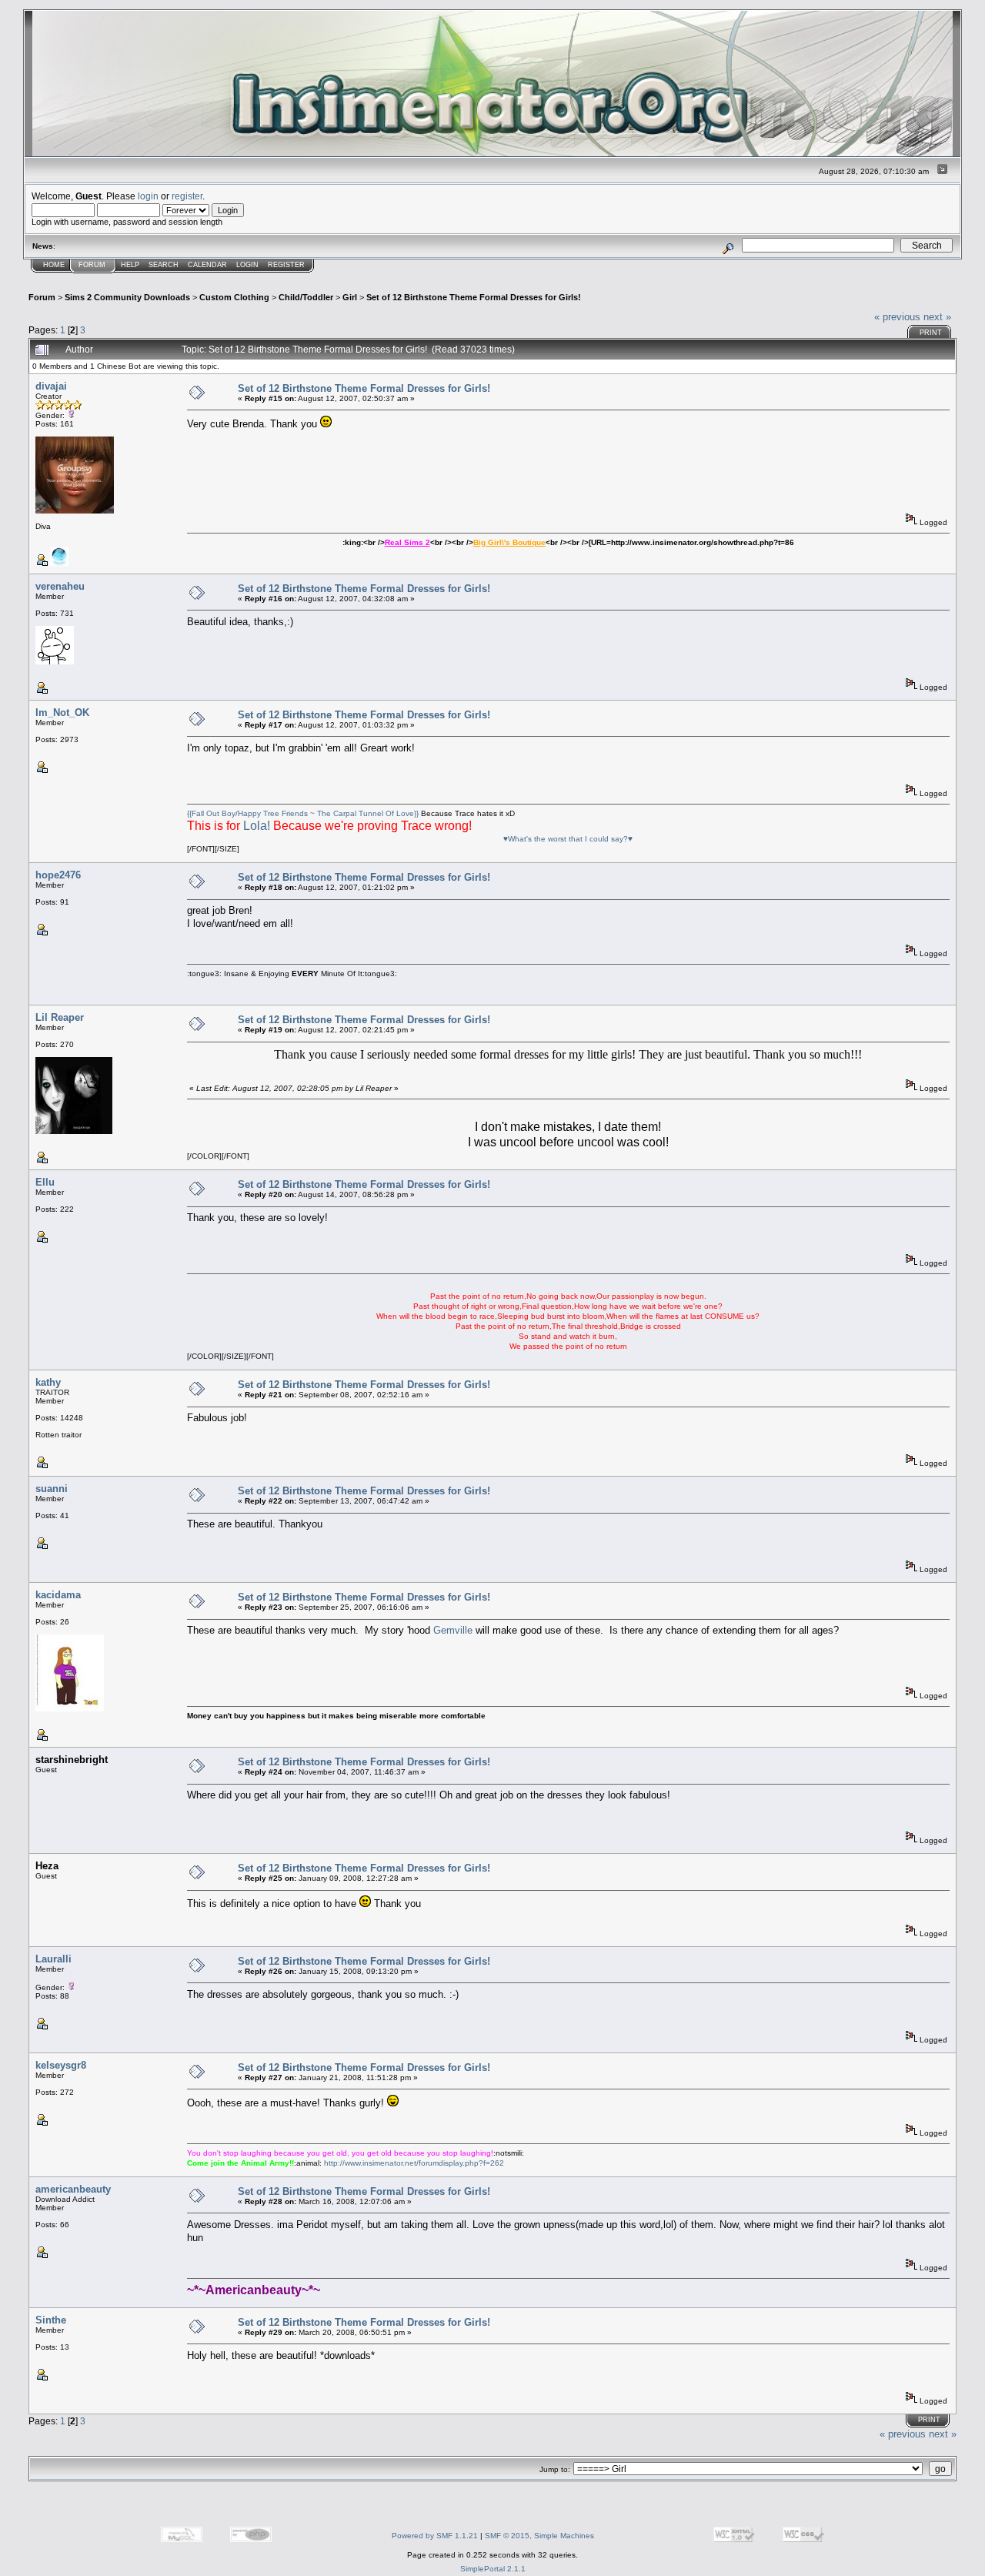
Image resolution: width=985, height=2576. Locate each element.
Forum (92, 265)
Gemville (453, 1630)
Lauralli (53, 1959)
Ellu (45, 1182)
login (148, 196)
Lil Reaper (60, 1017)
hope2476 (58, 875)
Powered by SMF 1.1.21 (435, 2536)
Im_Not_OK (62, 713)
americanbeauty (73, 2189)
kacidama (58, 1595)
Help (130, 265)
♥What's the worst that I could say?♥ (568, 839)
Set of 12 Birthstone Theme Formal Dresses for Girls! (474, 297)
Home (54, 265)
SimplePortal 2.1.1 (493, 2569)
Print (931, 333)
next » (937, 317)
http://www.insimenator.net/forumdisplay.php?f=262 (414, 2163)
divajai (51, 386)
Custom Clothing (234, 297)
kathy (48, 1382)
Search (164, 265)
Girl (350, 297)
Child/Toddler (306, 297)
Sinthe (51, 2320)
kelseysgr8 (61, 2065)
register (187, 196)
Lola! (257, 826)
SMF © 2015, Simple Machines (539, 2536)
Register (286, 265)
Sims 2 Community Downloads (127, 297)
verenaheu (60, 586)
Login (247, 265)
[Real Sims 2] (59, 563)
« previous (897, 317)
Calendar (207, 265)
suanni (52, 1489)
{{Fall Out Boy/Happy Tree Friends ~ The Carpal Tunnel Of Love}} (303, 813)
